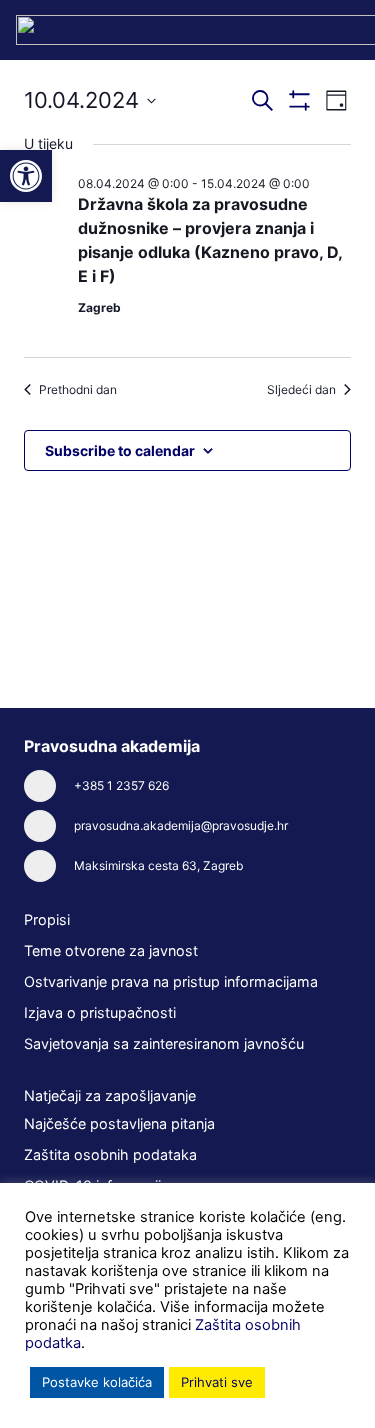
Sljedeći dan (301, 389)
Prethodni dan (78, 389)
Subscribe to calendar (120, 450)
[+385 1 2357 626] (49, 786)
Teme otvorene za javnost (111, 950)
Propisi (47, 919)
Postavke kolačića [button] (97, 1382)
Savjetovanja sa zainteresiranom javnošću (164, 1043)
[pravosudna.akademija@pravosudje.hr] (49, 826)
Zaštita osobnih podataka (110, 1154)
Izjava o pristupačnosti (100, 1012)
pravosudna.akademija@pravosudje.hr (181, 825)
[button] (26, 176)
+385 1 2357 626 (121, 785)
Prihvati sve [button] (217, 1382)
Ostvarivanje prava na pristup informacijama (171, 981)
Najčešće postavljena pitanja (119, 1123)
